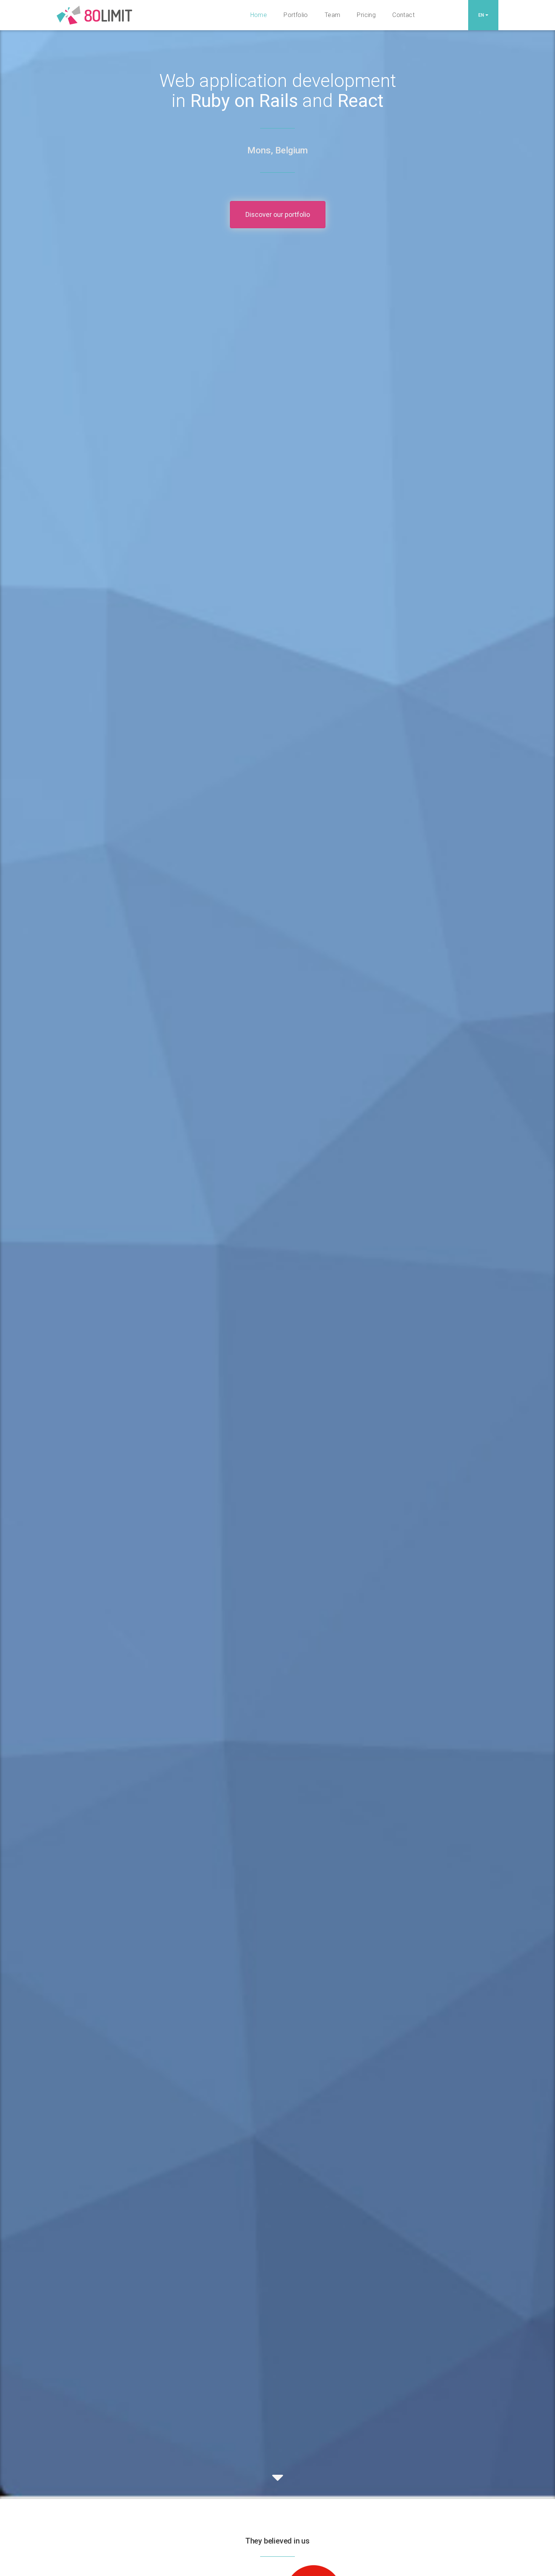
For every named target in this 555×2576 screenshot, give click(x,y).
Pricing (366, 15)
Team (333, 15)
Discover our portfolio (278, 214)
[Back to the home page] (94, 9)
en (482, 15)
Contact (403, 15)
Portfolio (296, 15)
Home (259, 15)
